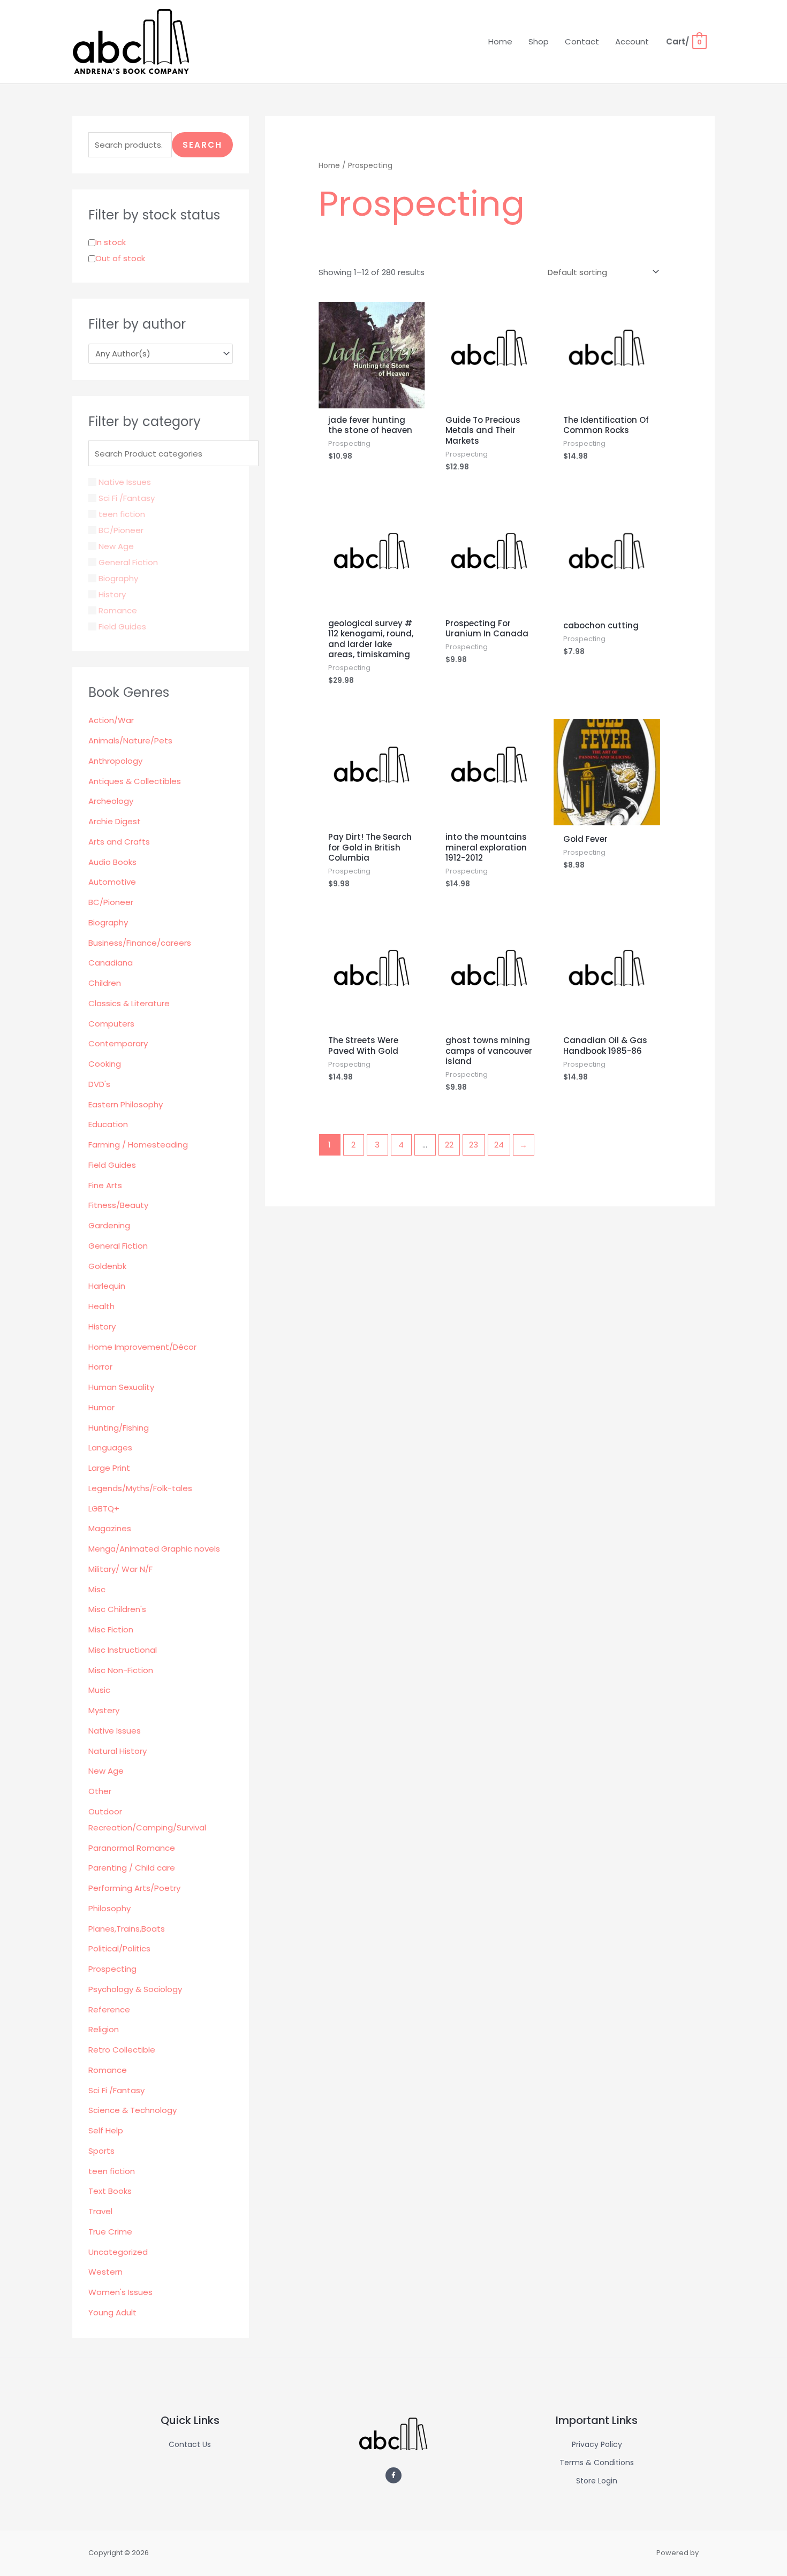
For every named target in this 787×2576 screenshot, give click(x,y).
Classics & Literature (129, 1003)
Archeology (111, 801)
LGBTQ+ (104, 1509)
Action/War (111, 720)
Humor (101, 1407)
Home (500, 41)
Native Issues (115, 1731)
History (102, 1327)
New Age (106, 1771)
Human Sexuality (121, 1387)
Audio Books (112, 862)
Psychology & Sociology (135, 1989)
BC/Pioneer (111, 902)
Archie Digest (115, 821)
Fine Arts (105, 1185)
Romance (108, 2070)
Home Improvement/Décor (142, 1347)
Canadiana (111, 963)
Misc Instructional (123, 1650)
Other (100, 1791)
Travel (100, 2211)
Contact (582, 41)
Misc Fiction (111, 1629)
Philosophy (109, 1908)
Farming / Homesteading (138, 1145)
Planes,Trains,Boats (127, 1929)
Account (632, 41)
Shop (539, 41)
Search (202, 145)
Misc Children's (117, 1609)
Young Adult (112, 2312)
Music (99, 1690)
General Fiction (118, 1246)
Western (105, 2272)
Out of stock (120, 258)
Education (108, 1124)
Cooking (105, 1064)
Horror (100, 1367)
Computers (111, 1024)
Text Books (110, 2191)
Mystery (104, 1710)
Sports (101, 2151)
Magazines (110, 1528)
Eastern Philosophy (126, 1104)
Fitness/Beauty (118, 1205)
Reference (109, 2009)
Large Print (109, 1468)
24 (499, 1145)
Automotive (112, 882)
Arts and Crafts (119, 842)
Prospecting (112, 1969)
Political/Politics (119, 1948)
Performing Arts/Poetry (134, 1888)
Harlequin (107, 1286)
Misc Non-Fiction (121, 1670)
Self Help (106, 2130)
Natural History (118, 1751)
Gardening (109, 1225)
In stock (111, 242)
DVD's (99, 1084)
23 (474, 1145)
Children (105, 983)
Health (101, 1306)
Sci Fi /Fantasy (116, 2090)
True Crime (110, 2232)
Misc (97, 1589)
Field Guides (112, 1165)
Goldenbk (107, 1266)
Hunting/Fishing (119, 1428)
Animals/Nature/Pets (130, 740)
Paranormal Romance (132, 1848)
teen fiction (112, 2171)
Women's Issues (120, 2292)
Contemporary (118, 1043)
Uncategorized (118, 2252)
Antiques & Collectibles (135, 781)
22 (449, 1145)
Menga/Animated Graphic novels (154, 1549)
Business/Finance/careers (140, 943)
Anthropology (115, 761)
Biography (108, 922)
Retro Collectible (122, 2050)
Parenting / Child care (132, 1868)
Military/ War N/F (120, 1569)
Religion (104, 2029)
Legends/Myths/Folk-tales (140, 1488)
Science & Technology (133, 2110)
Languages (110, 1447)
